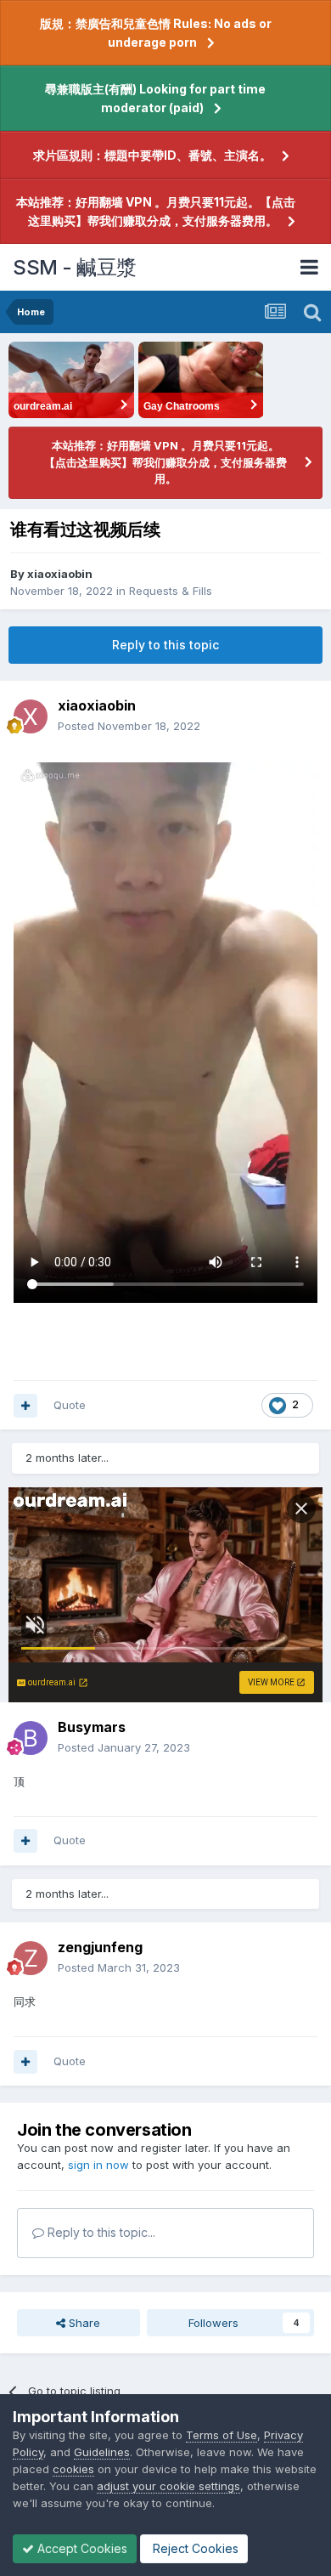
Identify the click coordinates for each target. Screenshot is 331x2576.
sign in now (98, 2165)
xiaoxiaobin (60, 574)
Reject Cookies (194, 2548)
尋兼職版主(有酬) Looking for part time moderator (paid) (155, 98)
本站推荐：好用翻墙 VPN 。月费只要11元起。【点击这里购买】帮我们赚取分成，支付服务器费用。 (156, 211)
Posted (129, 726)
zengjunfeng (100, 1947)
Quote (70, 1405)
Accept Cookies (81, 2548)
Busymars (92, 1727)
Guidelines (102, 2452)
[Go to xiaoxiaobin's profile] (31, 716)
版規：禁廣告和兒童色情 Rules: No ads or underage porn (156, 33)
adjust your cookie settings (168, 2486)
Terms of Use (222, 2435)
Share (83, 2323)
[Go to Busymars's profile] (31, 1738)
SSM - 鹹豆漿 (75, 267)
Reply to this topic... (100, 2232)
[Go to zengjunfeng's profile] (31, 1958)
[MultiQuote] (25, 1406)
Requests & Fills (171, 591)
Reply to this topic (165, 645)
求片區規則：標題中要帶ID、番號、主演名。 (152, 155)
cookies (73, 2469)
